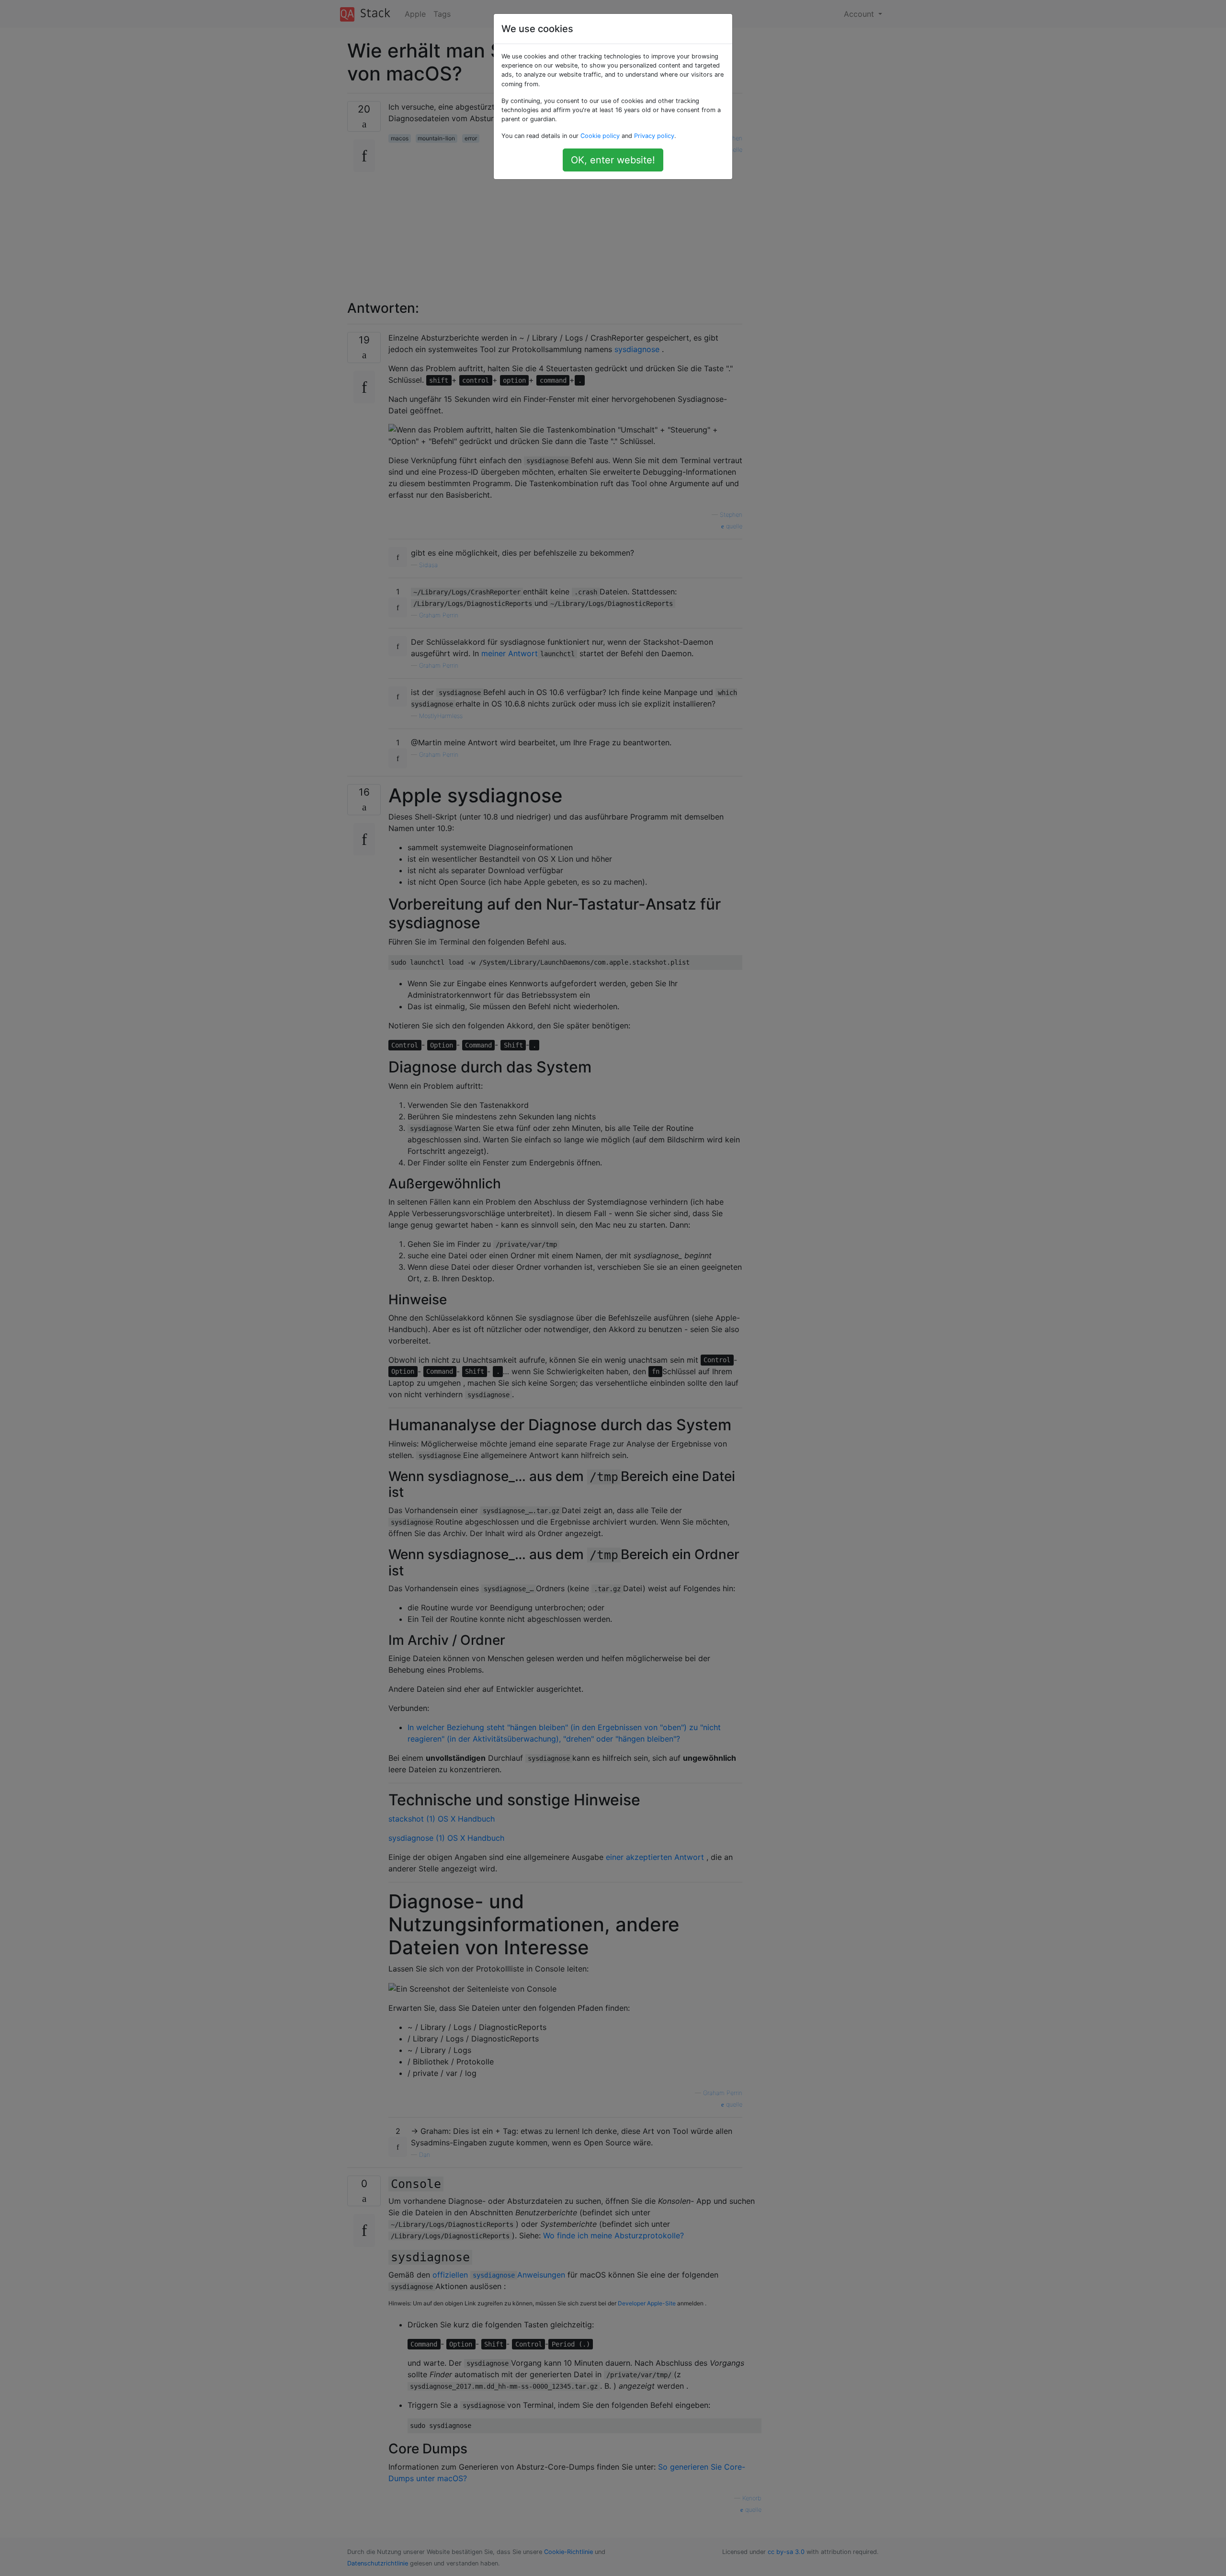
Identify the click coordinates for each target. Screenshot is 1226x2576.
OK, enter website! (613, 160)
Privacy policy (654, 136)
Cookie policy (600, 136)
